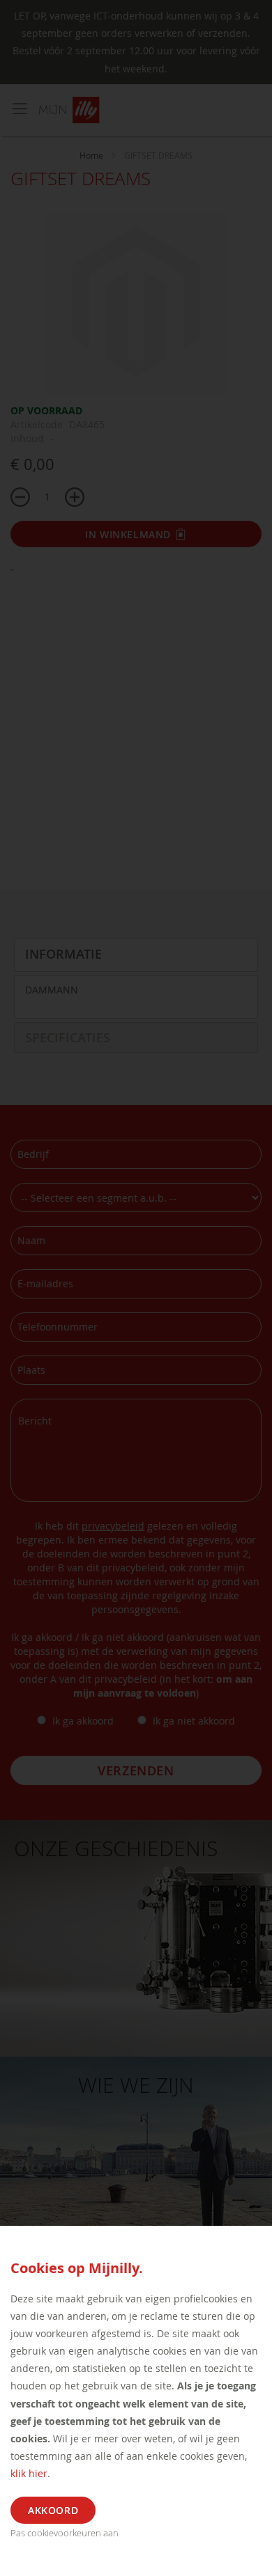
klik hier (29, 2473)
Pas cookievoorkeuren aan (65, 2533)
